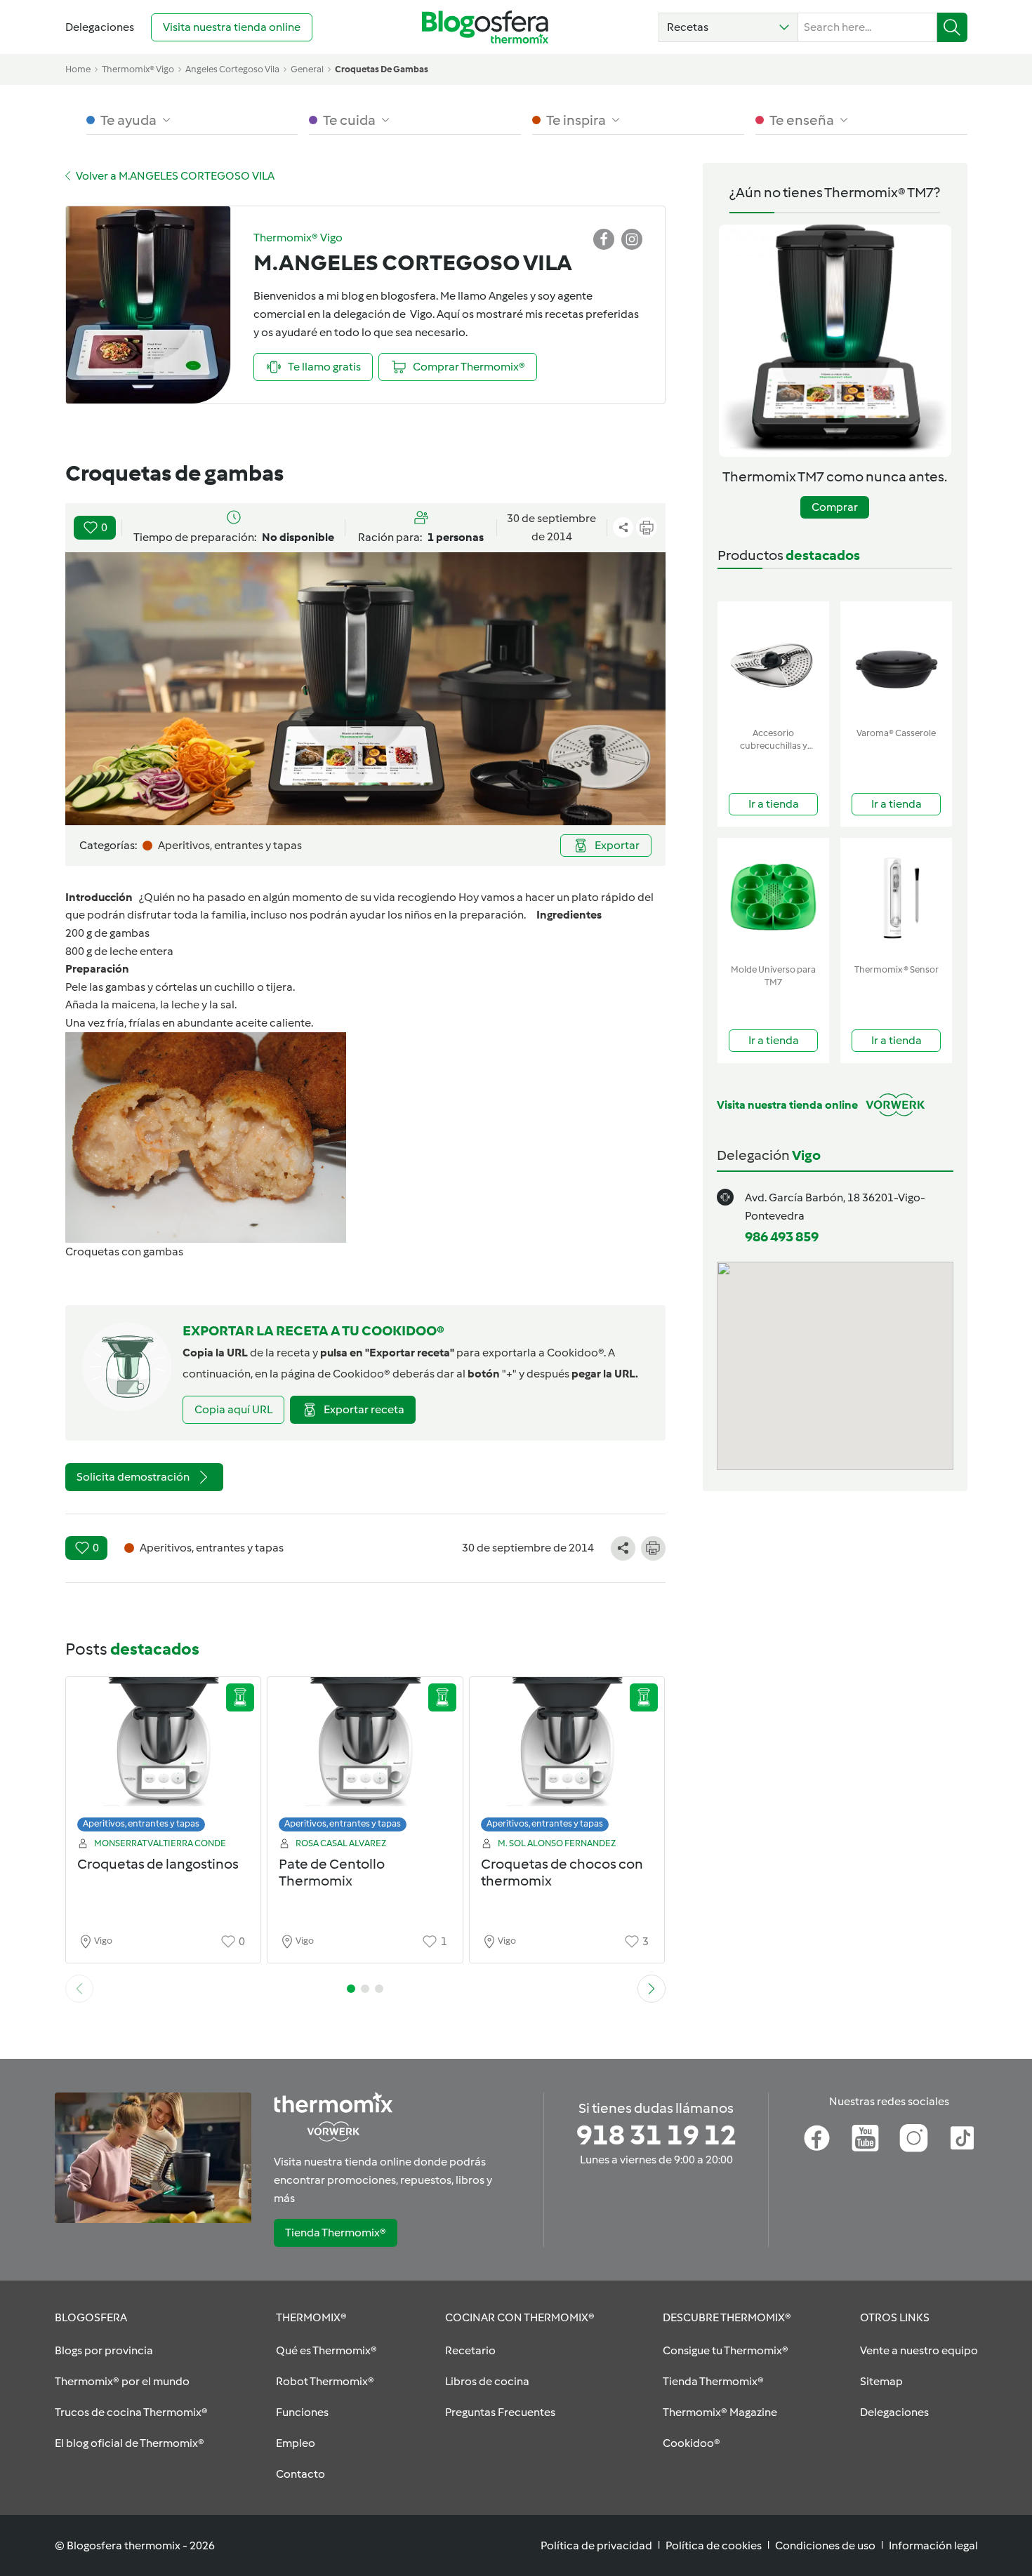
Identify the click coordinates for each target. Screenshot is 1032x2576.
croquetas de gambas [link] (382, 69)
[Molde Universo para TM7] (773, 898)
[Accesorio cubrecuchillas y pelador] (773, 661)
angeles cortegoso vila (232, 69)
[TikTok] (962, 2138)
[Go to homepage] (485, 27)
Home (78, 69)
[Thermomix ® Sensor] (896, 898)
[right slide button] (651, 1989)
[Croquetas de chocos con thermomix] (567, 1758)
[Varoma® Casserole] (896, 661)
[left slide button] (79, 1989)
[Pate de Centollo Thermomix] (365, 1758)
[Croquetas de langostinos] (164, 1758)
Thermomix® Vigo (138, 69)
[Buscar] (952, 27)
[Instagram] (914, 2138)
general (307, 69)
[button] (728, 27)
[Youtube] (865, 2138)
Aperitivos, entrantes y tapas (141, 1823)
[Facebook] (817, 2138)
